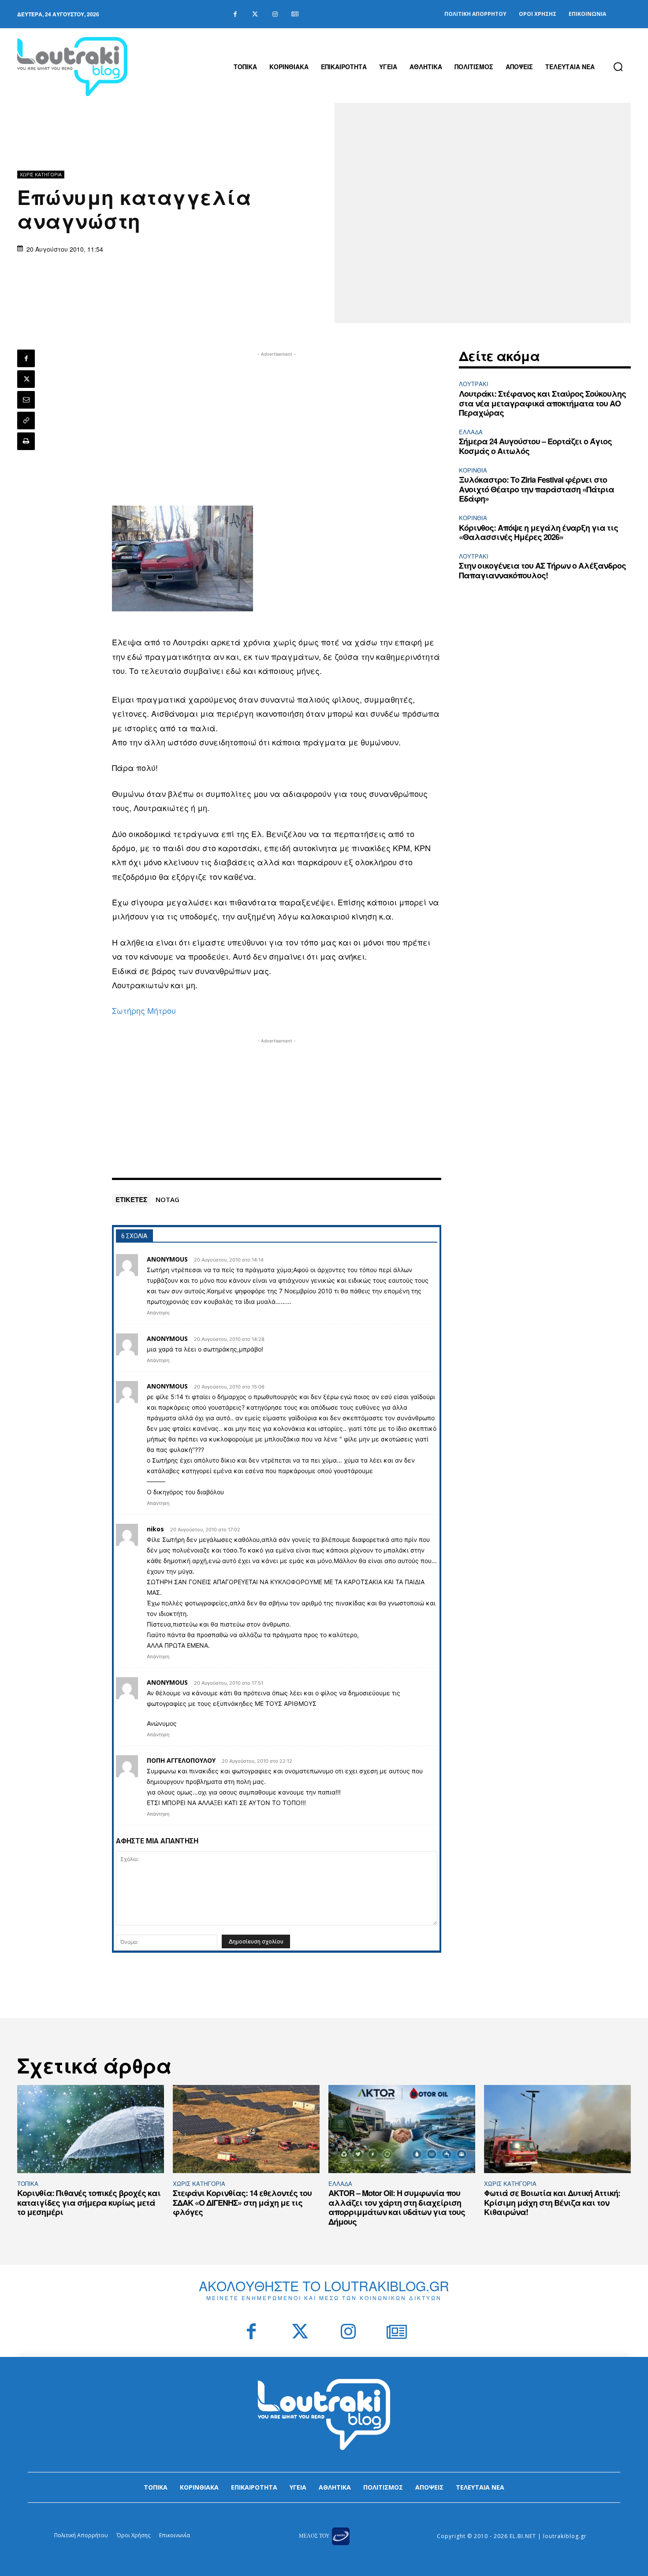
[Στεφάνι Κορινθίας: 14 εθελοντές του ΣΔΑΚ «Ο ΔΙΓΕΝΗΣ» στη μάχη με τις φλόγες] (246, 2129)
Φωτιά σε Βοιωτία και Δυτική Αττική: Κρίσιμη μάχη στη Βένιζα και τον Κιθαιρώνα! (552, 2202)
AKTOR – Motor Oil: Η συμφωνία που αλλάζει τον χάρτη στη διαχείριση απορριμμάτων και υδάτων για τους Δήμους (397, 2207)
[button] (618, 67)
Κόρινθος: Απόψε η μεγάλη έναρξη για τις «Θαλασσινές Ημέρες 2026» (538, 532)
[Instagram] (275, 14)
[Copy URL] (26, 421)
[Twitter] (255, 14)
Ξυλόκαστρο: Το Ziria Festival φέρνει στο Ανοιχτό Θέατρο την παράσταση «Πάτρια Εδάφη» (536, 489)
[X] (26, 379)
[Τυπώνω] (26, 441)
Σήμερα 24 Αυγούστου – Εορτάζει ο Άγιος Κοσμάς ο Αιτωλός (535, 446)
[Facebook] (235, 14)
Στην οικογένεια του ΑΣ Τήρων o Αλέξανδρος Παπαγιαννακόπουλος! (542, 570)
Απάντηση (158, 1313)
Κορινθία (473, 470)
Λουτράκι (474, 384)
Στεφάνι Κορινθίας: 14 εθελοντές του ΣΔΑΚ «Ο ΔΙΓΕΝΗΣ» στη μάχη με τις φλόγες (242, 2202)
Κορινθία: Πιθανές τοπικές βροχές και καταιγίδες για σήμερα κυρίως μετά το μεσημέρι (89, 2202)
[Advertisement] (277, 421)
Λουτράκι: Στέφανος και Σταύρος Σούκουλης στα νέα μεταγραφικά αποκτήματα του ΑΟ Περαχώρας (542, 403)
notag (168, 1199)
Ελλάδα (471, 432)
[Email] (26, 400)
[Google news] (295, 14)
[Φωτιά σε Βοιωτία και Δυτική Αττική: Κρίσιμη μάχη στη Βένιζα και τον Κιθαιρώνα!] (557, 2129)
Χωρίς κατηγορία (41, 174)
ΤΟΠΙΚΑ (28, 2183)
